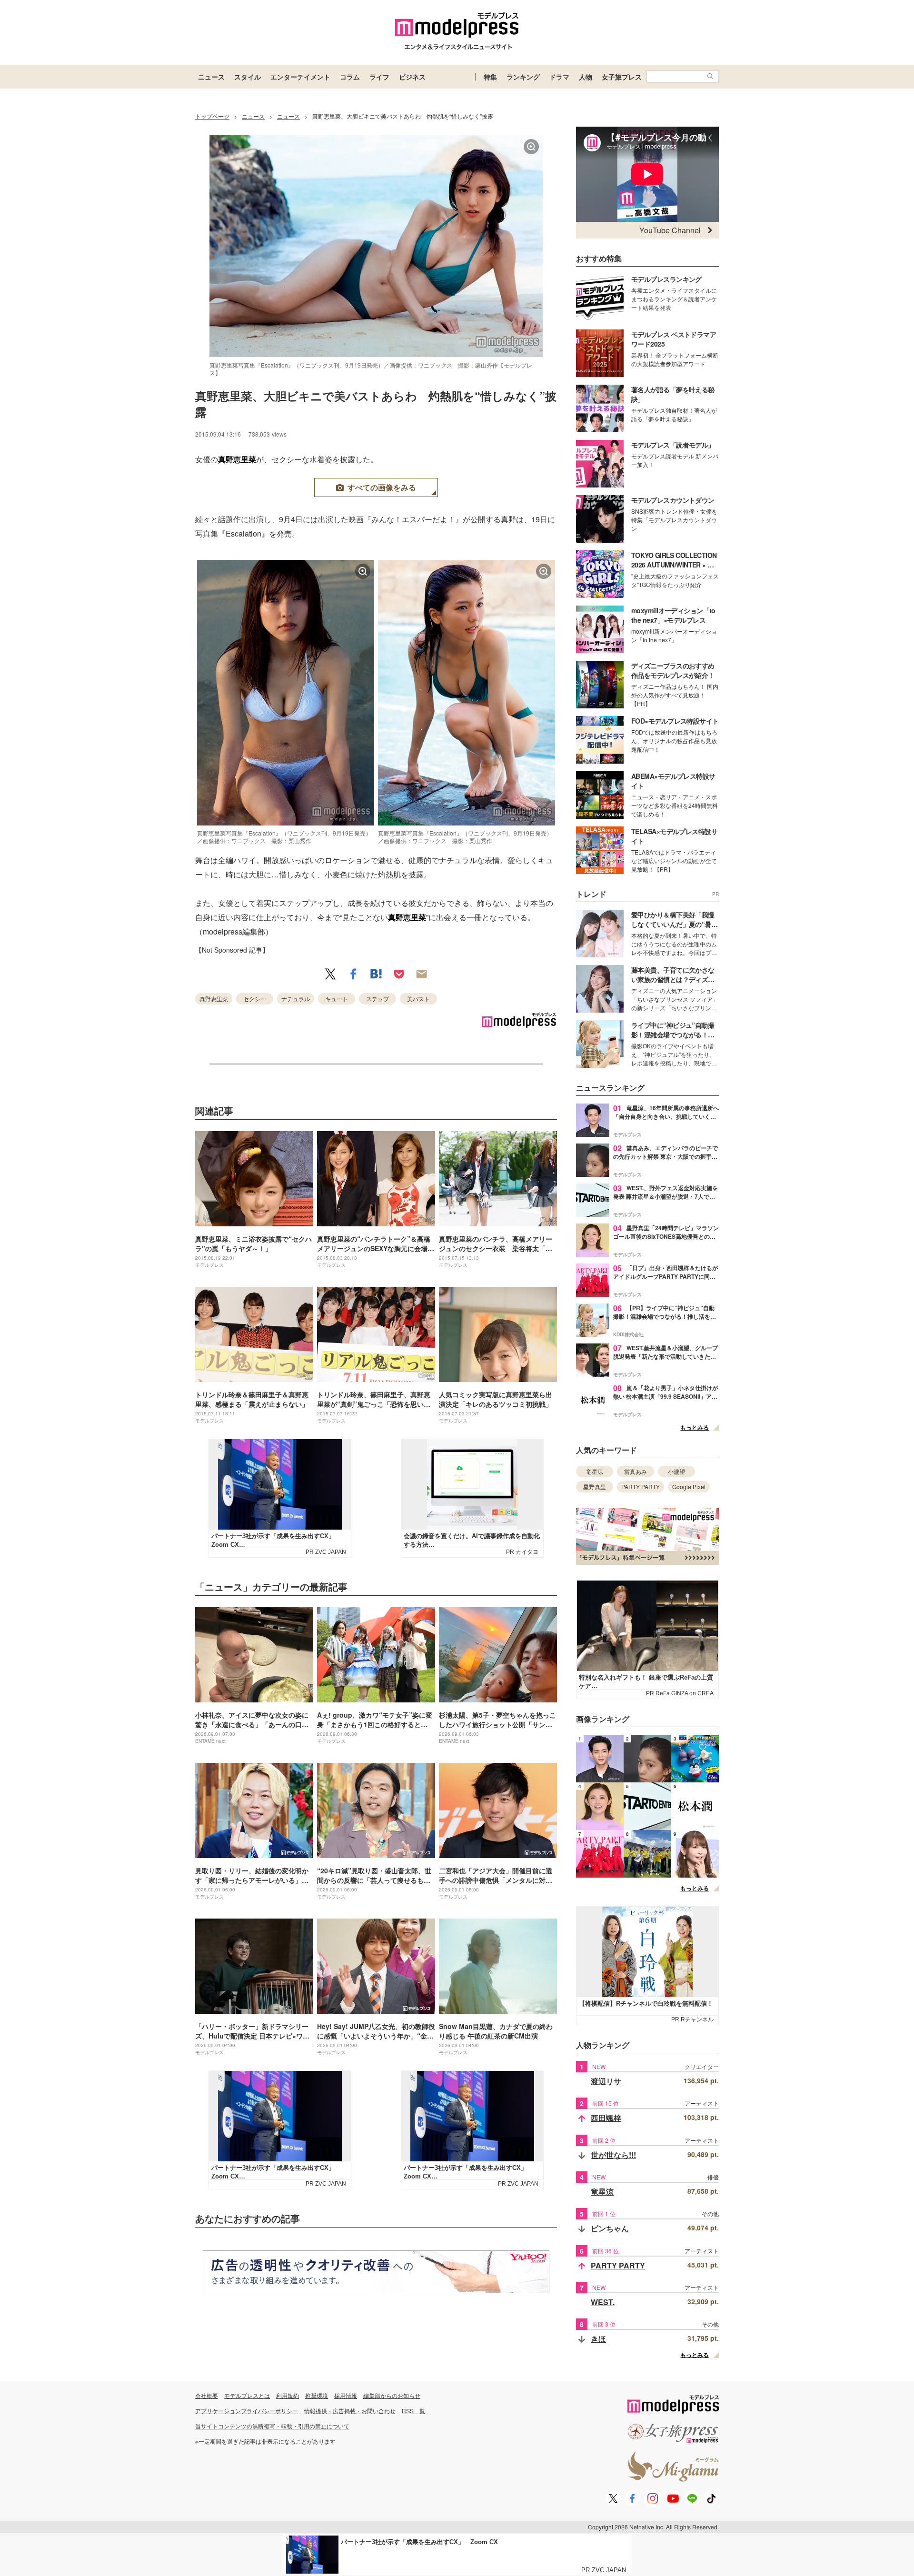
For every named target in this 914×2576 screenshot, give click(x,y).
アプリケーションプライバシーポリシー (247, 2411)
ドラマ (559, 77)
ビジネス (412, 77)
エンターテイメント (300, 77)
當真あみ (636, 1471)
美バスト (418, 999)
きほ (598, 2339)
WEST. (603, 2302)
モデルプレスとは (247, 2395)
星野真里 (595, 1487)
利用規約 (288, 2395)
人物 (586, 77)
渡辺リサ (606, 2081)
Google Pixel (689, 1487)
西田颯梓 (606, 2118)
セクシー (255, 999)
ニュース (211, 77)
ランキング (523, 77)
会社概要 (207, 2395)
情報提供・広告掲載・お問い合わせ (350, 2411)
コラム (350, 77)
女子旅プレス (622, 77)
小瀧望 (676, 1471)
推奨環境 (317, 2395)
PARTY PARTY (641, 1487)
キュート (337, 999)
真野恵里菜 (237, 459)
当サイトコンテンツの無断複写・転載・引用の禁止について (272, 2426)
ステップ (378, 999)
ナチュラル (296, 999)
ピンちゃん (610, 2228)
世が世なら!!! (613, 2155)
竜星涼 (595, 1471)
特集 (490, 77)
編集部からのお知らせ (392, 2395)
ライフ (379, 77)
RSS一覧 (413, 2411)
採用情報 (346, 2395)
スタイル (248, 77)
